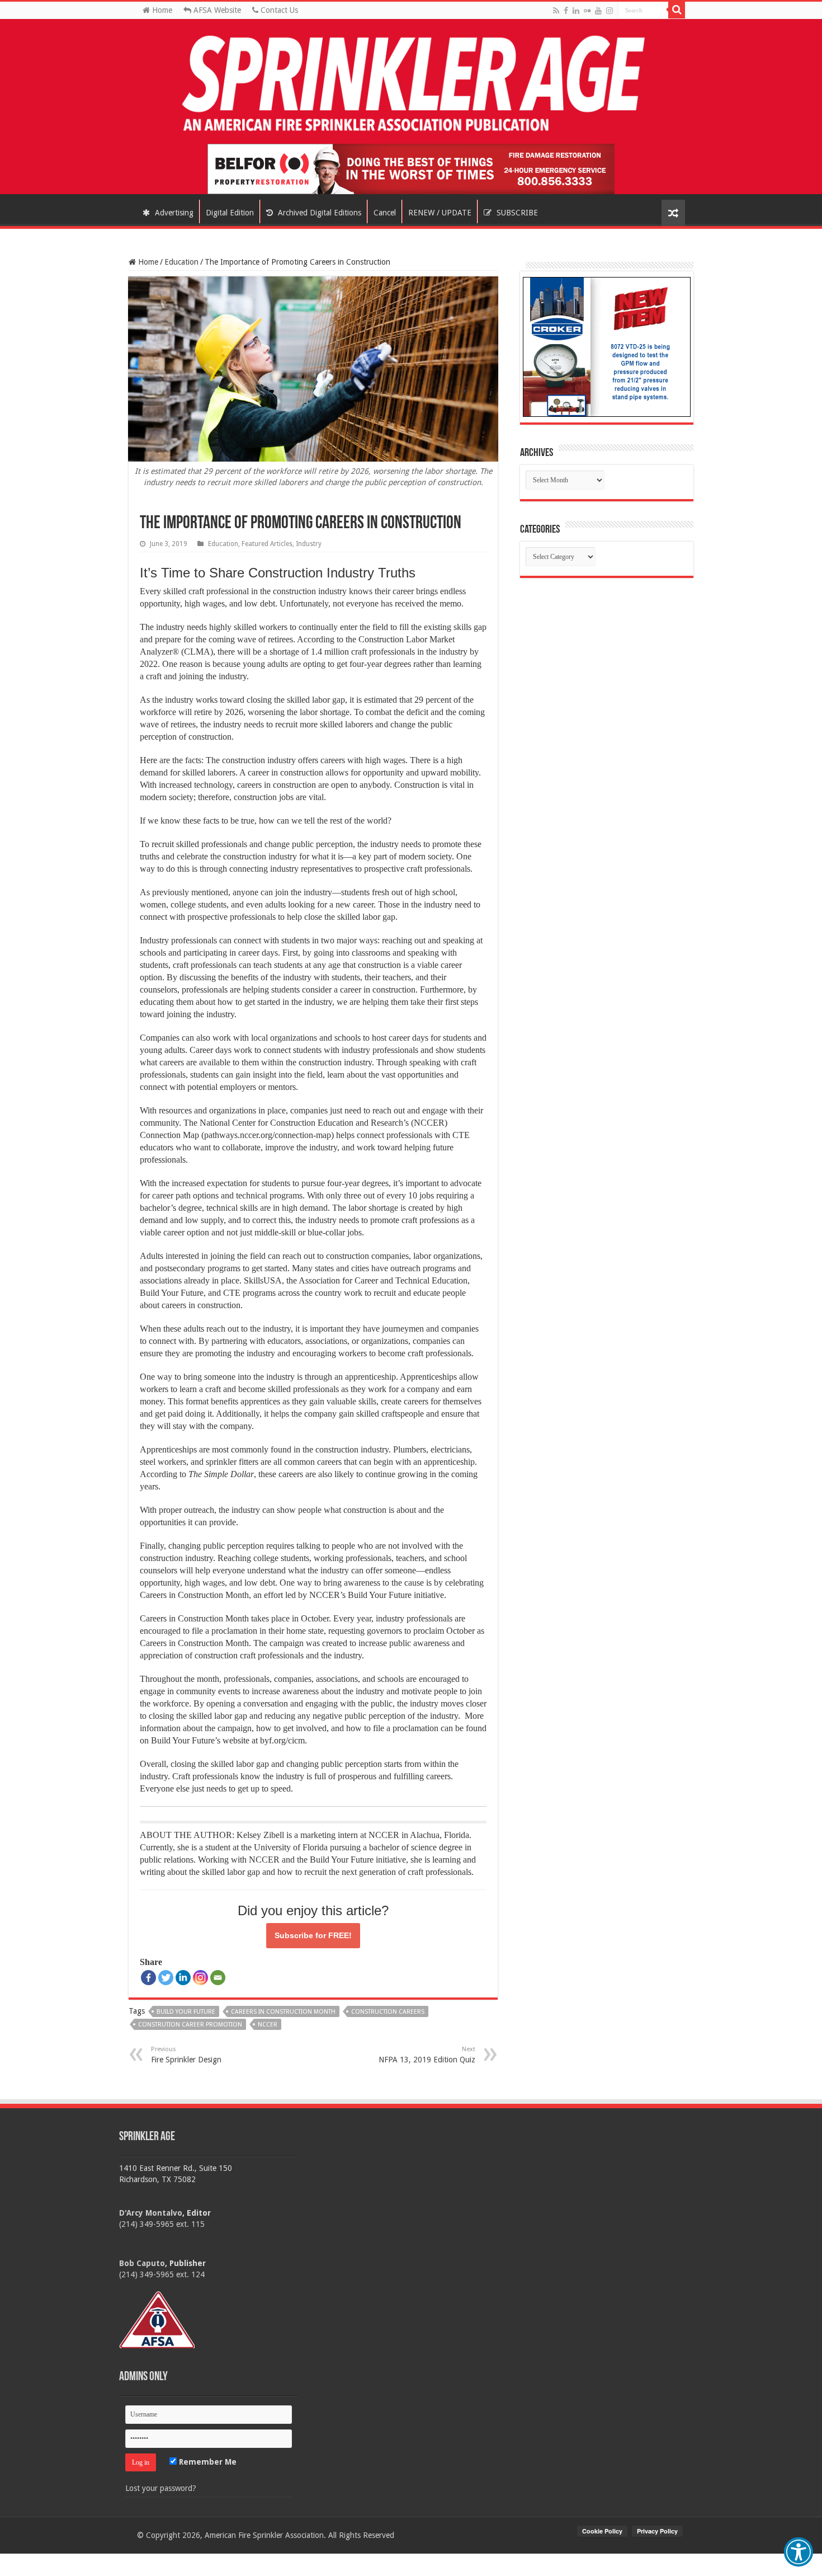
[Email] (218, 1978)
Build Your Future (186, 2012)
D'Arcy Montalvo (151, 2213)
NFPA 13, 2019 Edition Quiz (427, 2055)
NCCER (268, 2025)
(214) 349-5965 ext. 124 (162, 2274)
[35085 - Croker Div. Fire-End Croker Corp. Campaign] (607, 346)
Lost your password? (161, 2488)
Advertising (173, 213)
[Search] (677, 10)
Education (181, 262)
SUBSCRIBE (516, 213)
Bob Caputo (142, 2263)
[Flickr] (587, 11)
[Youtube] (598, 11)
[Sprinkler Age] (411, 84)
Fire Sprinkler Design (186, 2055)
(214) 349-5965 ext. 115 (162, 2224)
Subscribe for (313, 1935)
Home (161, 10)
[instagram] (610, 11)
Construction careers (388, 2012)
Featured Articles (267, 544)
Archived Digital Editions (318, 213)
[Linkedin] (183, 1978)
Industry (309, 544)
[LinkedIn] (576, 11)
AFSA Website (216, 10)
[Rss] (556, 11)
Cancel (385, 213)
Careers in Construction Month (283, 2012)
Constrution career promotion (190, 2025)
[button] (799, 2552)
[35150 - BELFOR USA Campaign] (411, 168)
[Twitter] (166, 1978)
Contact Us (278, 10)
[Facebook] (566, 11)
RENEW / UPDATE (440, 213)
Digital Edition (230, 213)
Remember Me (207, 2462)
